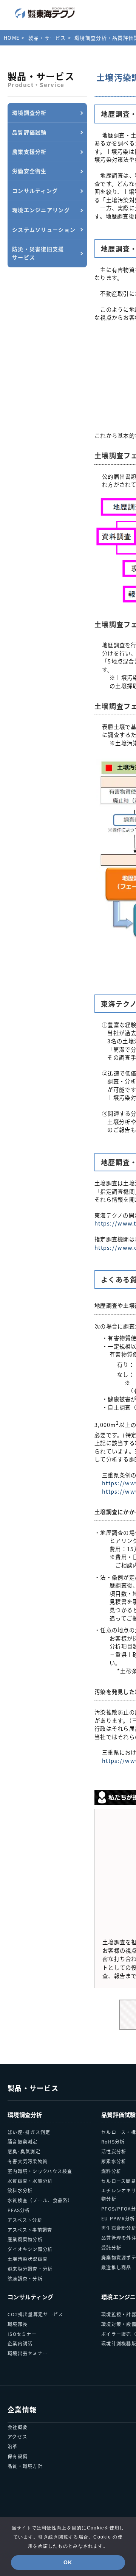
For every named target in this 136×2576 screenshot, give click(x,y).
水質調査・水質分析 (30, 2181)
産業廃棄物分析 (25, 2239)
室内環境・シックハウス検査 (40, 2171)
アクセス (17, 2436)
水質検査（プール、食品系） (40, 2200)
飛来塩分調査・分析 (30, 2269)
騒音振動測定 (23, 2141)
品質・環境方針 (25, 2466)
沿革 (13, 2446)
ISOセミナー (22, 2334)
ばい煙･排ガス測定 (29, 2132)
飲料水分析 (20, 2190)
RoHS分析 (113, 2141)
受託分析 (111, 2247)
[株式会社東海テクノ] (45, 13)
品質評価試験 (119, 2115)
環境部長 (18, 2324)
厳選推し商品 (116, 2267)
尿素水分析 (114, 2161)
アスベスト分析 (25, 2220)
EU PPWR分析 (118, 2218)
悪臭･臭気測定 (24, 2151)
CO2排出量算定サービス (35, 2314)
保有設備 (18, 2456)
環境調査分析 (25, 2115)
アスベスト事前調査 (30, 2230)
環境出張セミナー (28, 2353)
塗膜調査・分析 (25, 2279)
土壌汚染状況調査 (28, 2259)
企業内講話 (20, 2343)
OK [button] (68, 2562)
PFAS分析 (19, 2210)
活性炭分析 (114, 2151)
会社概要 (18, 2427)
